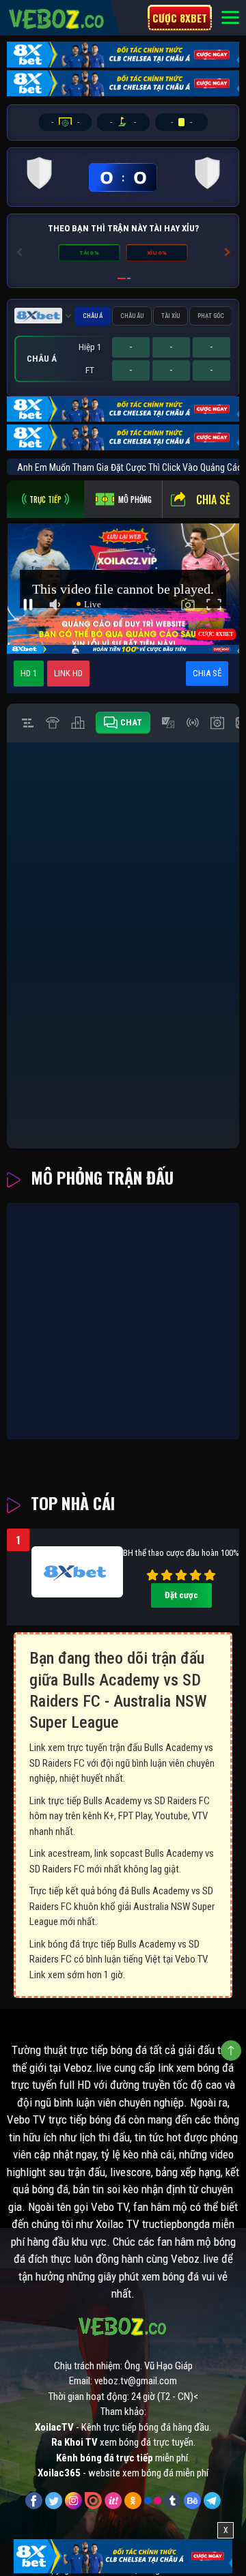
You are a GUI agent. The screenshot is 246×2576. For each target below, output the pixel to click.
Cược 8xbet (180, 18)
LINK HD (68, 673)
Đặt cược (181, 1595)
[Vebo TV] (57, 17)
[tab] (45, 499)
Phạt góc (211, 316)
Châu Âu (132, 316)
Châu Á (93, 316)
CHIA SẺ (207, 673)
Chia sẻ (213, 500)
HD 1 (29, 673)
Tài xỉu (170, 316)
